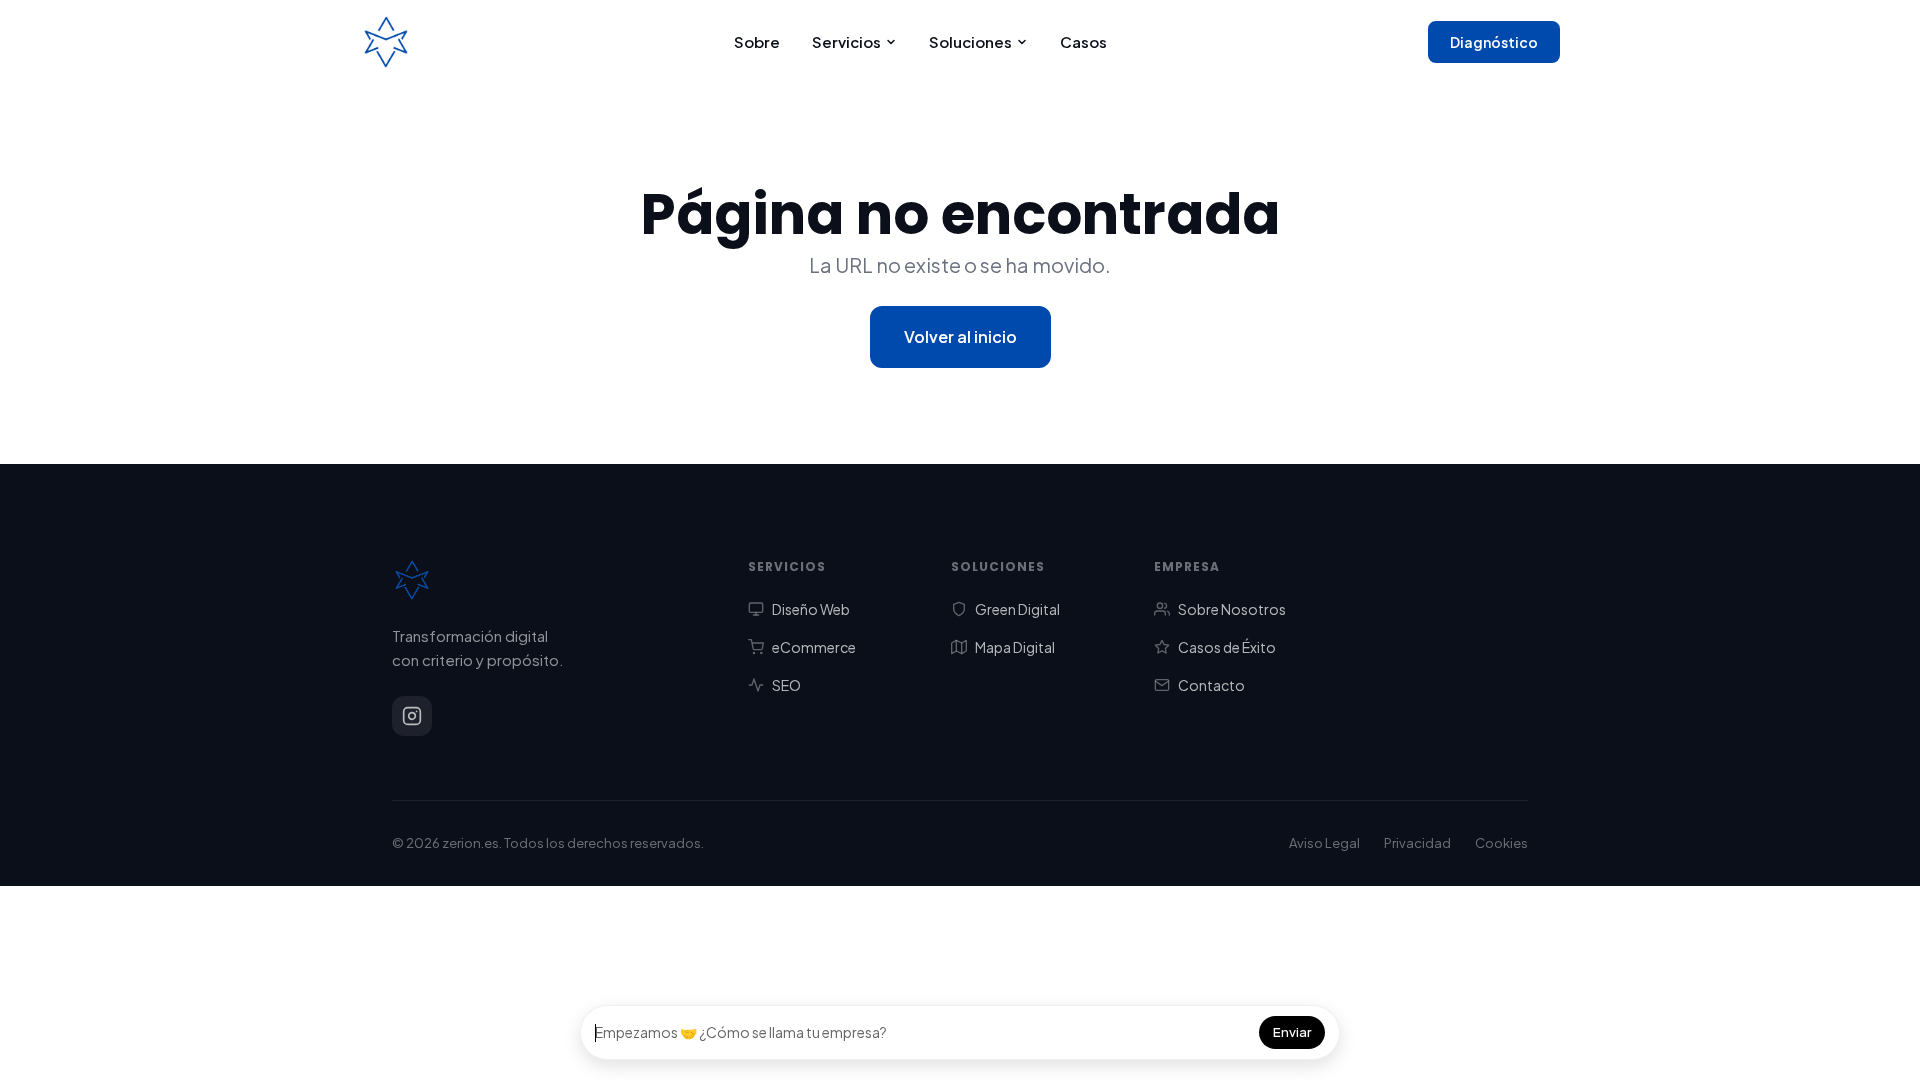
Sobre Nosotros (1232, 609)
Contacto (1211, 685)
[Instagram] (412, 716)
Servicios (846, 41)
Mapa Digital (1015, 647)
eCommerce (814, 647)
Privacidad (1417, 843)
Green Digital (1017, 609)
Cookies (1501, 843)
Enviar (1292, 1032)
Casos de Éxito (1227, 647)
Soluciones (970, 41)
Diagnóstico (1494, 42)
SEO (786, 685)
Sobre (757, 41)
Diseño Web (811, 609)
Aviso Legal (1324, 843)
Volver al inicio (960, 336)
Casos (1083, 41)
